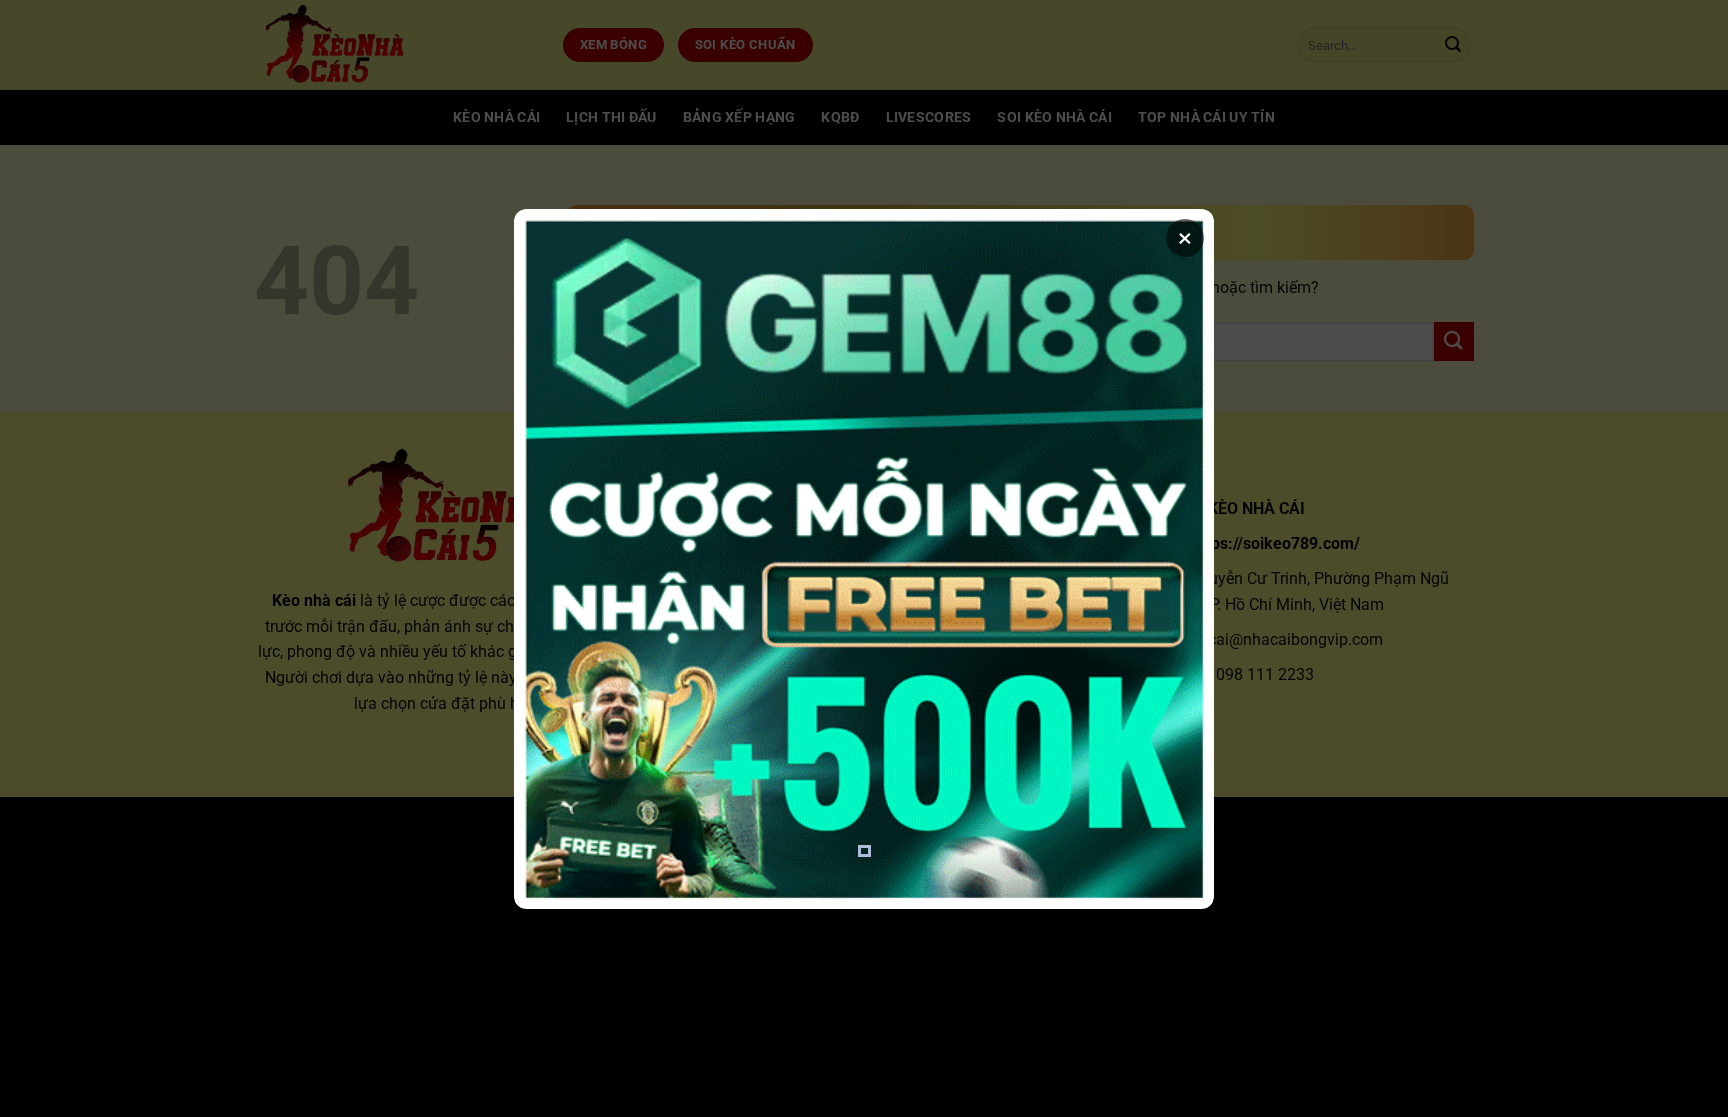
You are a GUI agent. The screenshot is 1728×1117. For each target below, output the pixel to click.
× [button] (1185, 238)
